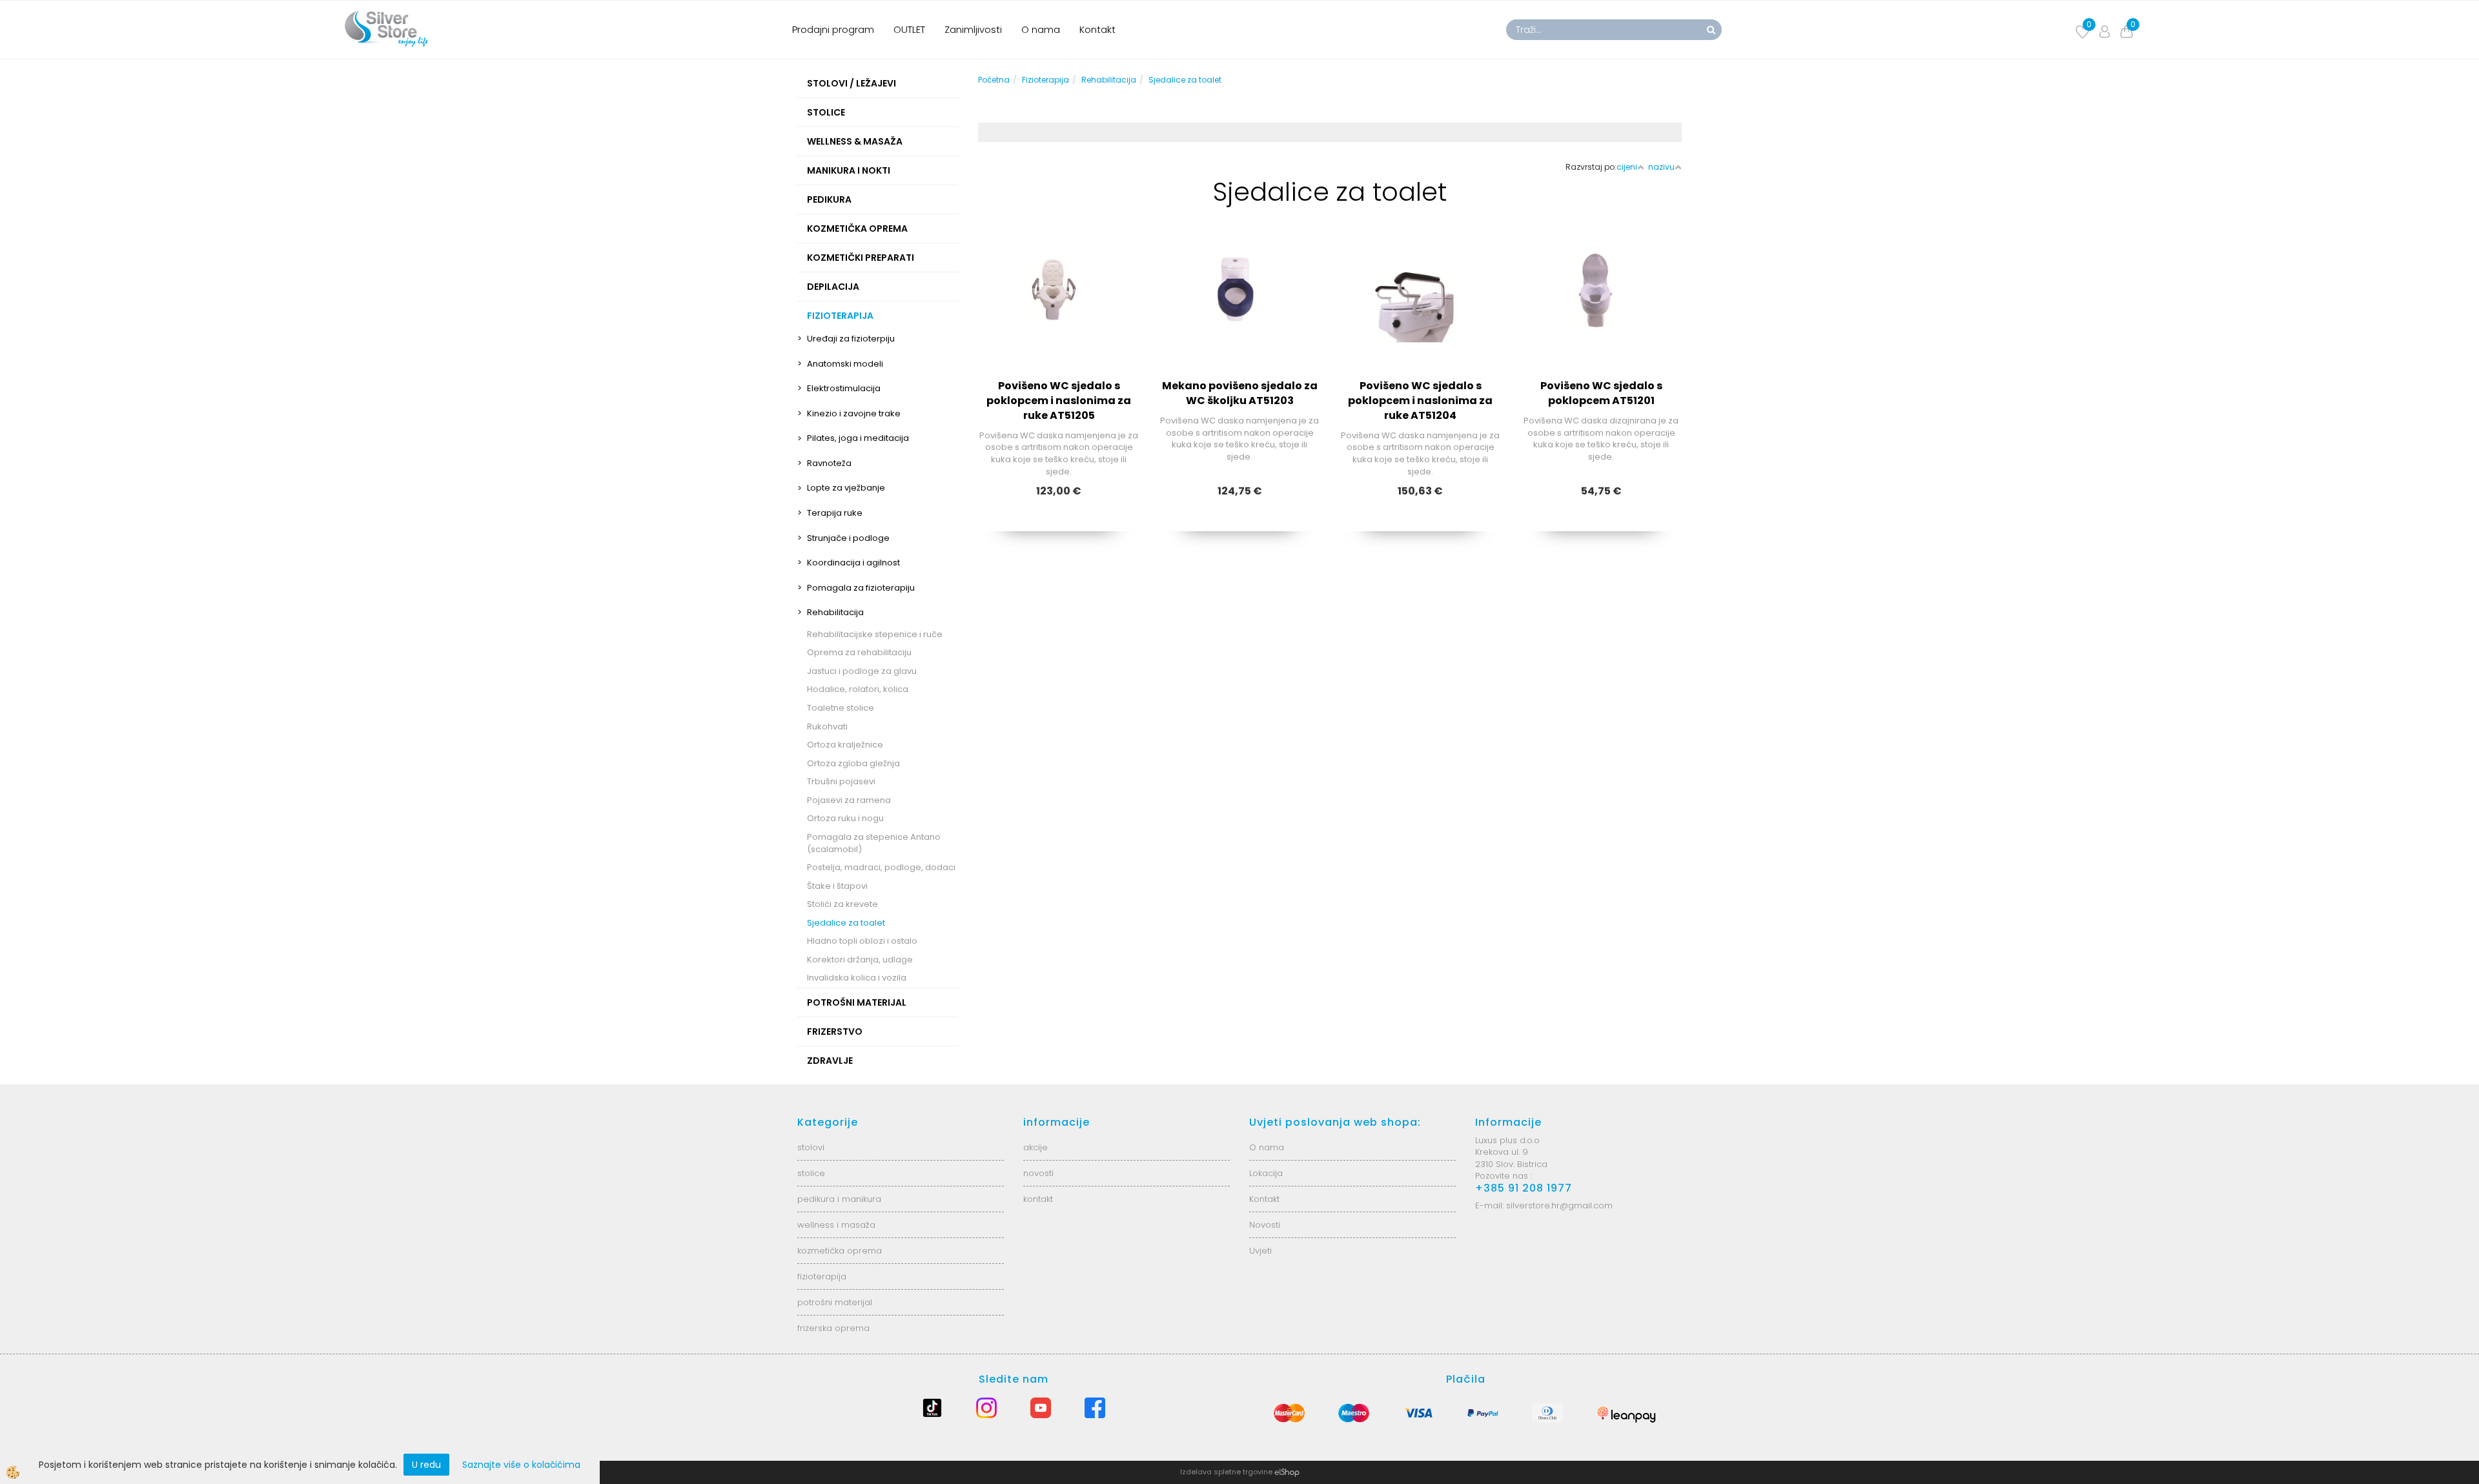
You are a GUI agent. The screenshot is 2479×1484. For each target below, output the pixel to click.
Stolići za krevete (842, 904)
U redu (426, 1465)
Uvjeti (1260, 1251)
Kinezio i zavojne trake (854, 413)
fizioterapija (822, 1276)
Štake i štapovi (837, 886)
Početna (994, 80)
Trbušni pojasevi (841, 781)
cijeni (1627, 167)
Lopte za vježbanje (846, 488)
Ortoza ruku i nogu (845, 818)
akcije (1035, 1147)
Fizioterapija (1046, 80)
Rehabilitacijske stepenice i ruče (875, 634)
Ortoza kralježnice (845, 745)
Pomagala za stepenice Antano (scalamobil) (874, 843)
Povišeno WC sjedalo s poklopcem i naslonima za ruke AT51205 (1059, 401)
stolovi (811, 1147)
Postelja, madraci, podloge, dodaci (881, 867)
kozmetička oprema (840, 1251)
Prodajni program (833, 29)
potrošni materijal (835, 1302)
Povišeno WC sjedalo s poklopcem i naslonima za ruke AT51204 (1420, 401)
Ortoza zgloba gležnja (853, 763)
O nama (1041, 29)
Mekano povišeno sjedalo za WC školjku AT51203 (1240, 393)
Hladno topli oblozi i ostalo (862, 941)
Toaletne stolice (841, 708)
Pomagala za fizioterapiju (861, 588)
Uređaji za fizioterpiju (851, 339)
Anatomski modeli (845, 364)
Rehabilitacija (835, 612)
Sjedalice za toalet (846, 923)
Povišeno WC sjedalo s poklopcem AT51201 (1601, 393)
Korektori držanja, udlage (860, 960)
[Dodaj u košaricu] (1059, 352)
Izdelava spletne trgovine (1226, 1472)
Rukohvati (827, 727)
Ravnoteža (829, 463)
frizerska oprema (833, 1328)
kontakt (1038, 1199)
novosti (1038, 1173)
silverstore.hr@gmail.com (1559, 1205)
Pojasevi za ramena (849, 800)
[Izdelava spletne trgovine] (1287, 1472)
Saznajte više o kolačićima (521, 1465)
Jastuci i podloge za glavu (862, 671)
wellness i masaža (836, 1225)
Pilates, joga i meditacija (858, 438)
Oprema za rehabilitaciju (859, 652)
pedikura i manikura (839, 1199)
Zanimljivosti (973, 29)
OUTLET (909, 29)
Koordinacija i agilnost (853, 563)
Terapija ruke (835, 513)
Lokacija (1266, 1173)
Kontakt (1097, 29)
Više (1059, 320)
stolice (811, 1173)
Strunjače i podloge (848, 538)
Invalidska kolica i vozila (857, 978)
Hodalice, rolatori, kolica (858, 689)
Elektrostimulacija (844, 388)
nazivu (1661, 167)
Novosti (1265, 1225)
